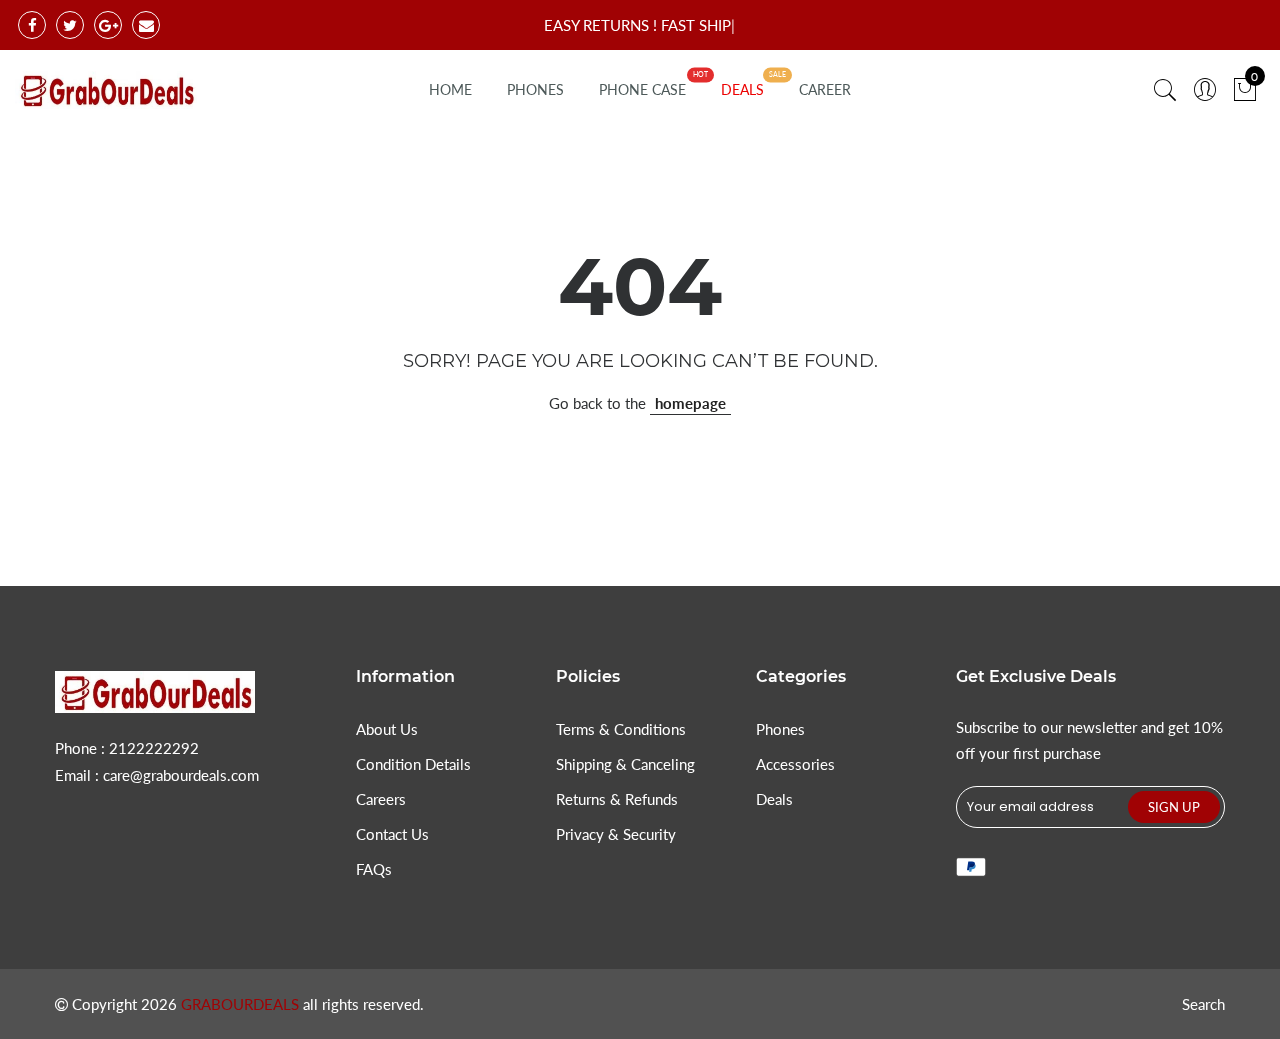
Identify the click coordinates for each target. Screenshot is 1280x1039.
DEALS (742, 89)
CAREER (825, 89)
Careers (381, 799)
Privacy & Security (616, 834)
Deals (774, 799)
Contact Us (392, 834)
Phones (780, 729)
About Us (387, 729)
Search (1203, 1004)
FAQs (374, 869)
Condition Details (413, 764)
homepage (690, 403)
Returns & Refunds (617, 799)
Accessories (795, 764)
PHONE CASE (642, 89)
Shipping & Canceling (625, 764)
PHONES (535, 89)
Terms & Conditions (621, 729)
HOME (450, 89)
